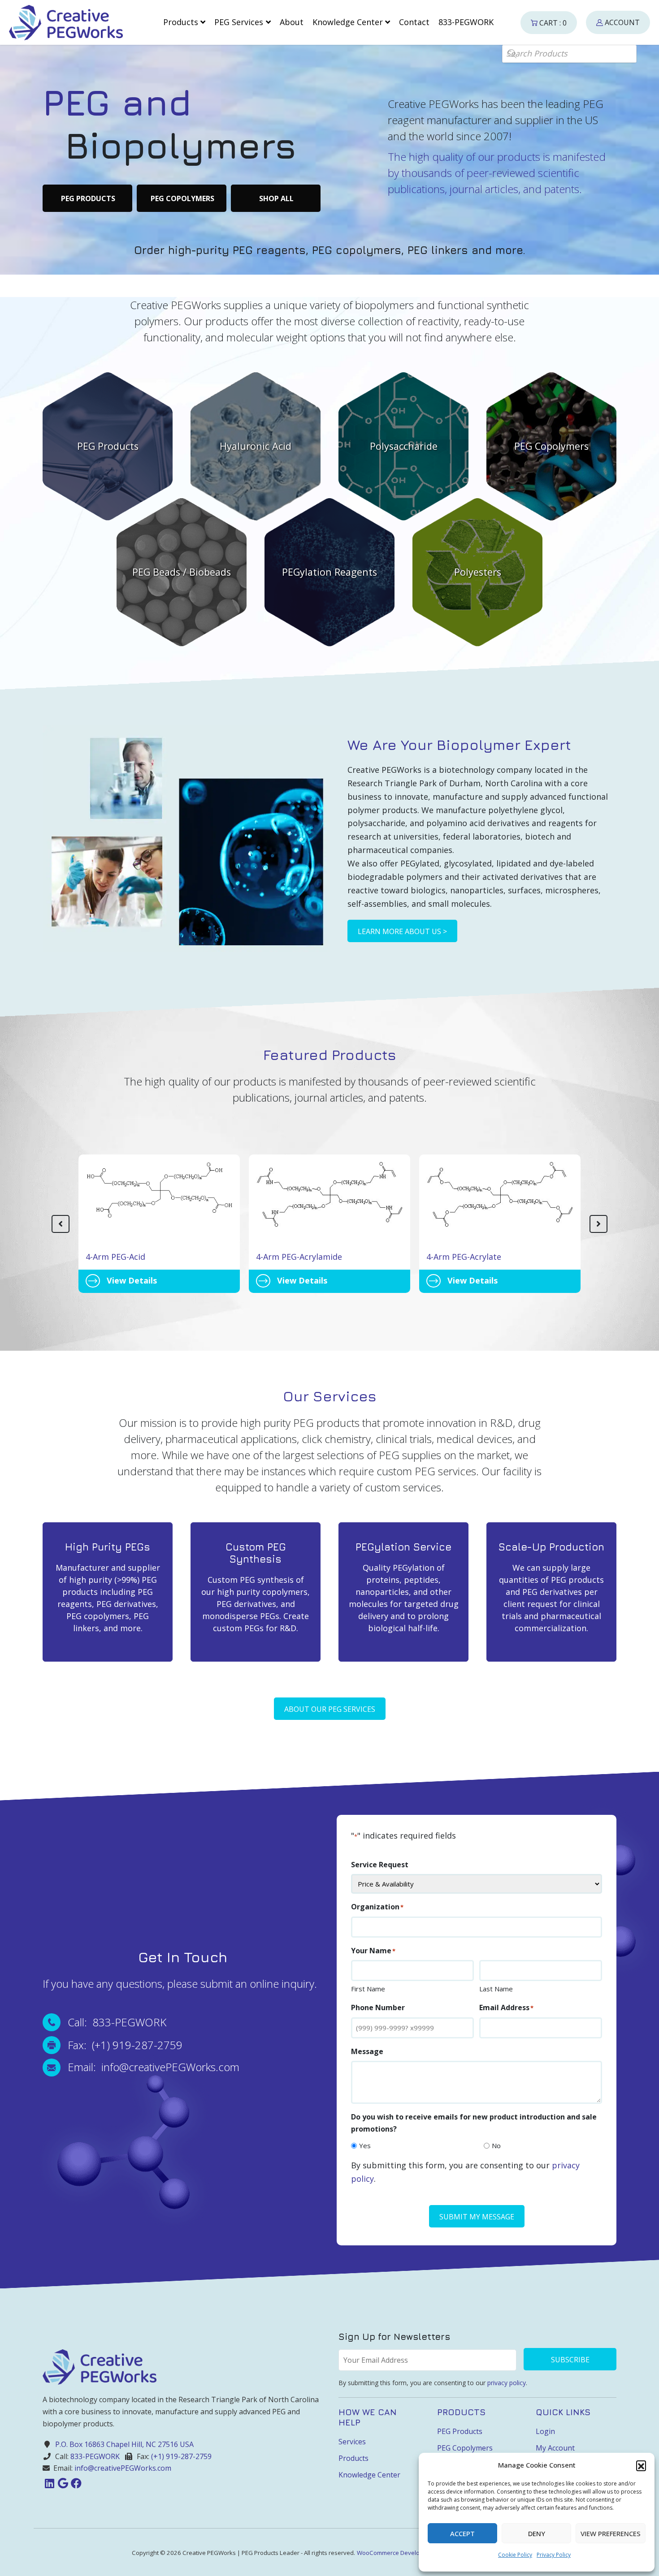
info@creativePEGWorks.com (123, 2468)
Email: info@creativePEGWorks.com (154, 2067)
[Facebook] (76, 2483)
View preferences (611, 2533)
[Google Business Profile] (63, 2483)
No (496, 2145)
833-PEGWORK (95, 2456)
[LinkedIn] (49, 2483)
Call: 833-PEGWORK (117, 2022)
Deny (537, 2533)
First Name (368, 1989)
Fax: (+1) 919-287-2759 (125, 2045)
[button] (641, 2465)
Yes (365, 2145)
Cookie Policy (515, 2555)
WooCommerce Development (397, 2553)
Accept (462, 2533)
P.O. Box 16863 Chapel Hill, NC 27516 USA (124, 2444)
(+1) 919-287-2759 (181, 2456)
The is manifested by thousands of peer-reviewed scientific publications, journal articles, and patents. (497, 173)
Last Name (496, 1989)
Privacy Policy (554, 2555)
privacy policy (507, 2382)
